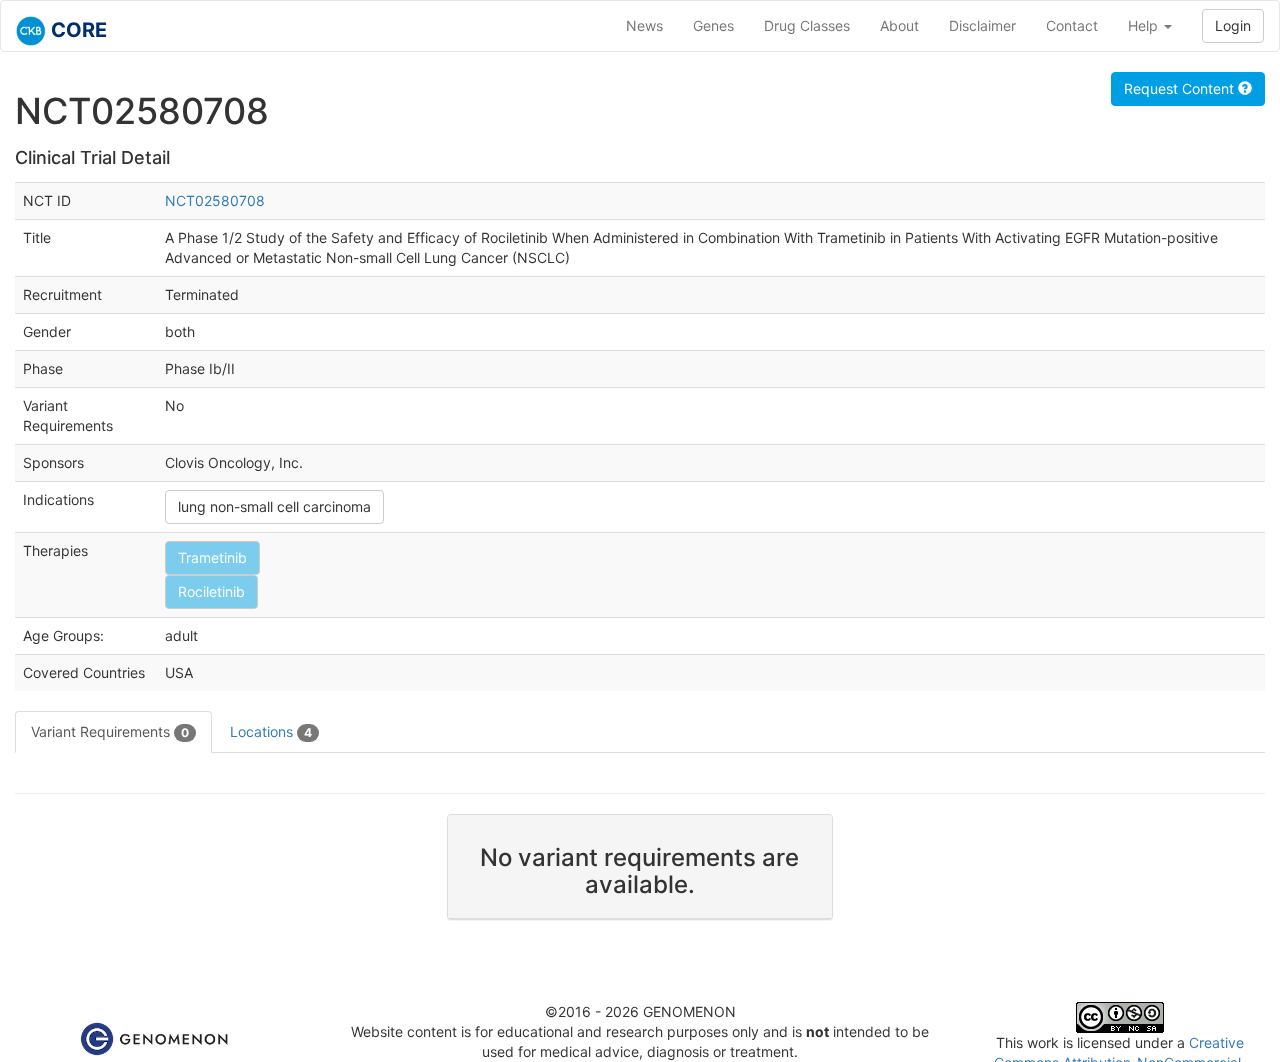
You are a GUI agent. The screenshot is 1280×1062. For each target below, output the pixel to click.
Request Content (1181, 88)
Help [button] (1145, 25)
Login (1233, 25)
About (899, 25)
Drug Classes (807, 25)
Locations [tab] (271, 731)
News (644, 25)
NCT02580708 (215, 200)
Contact (1072, 25)
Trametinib (212, 557)
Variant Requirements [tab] (110, 731)
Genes (713, 25)
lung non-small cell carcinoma (274, 506)
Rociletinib (211, 591)
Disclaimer (982, 25)
